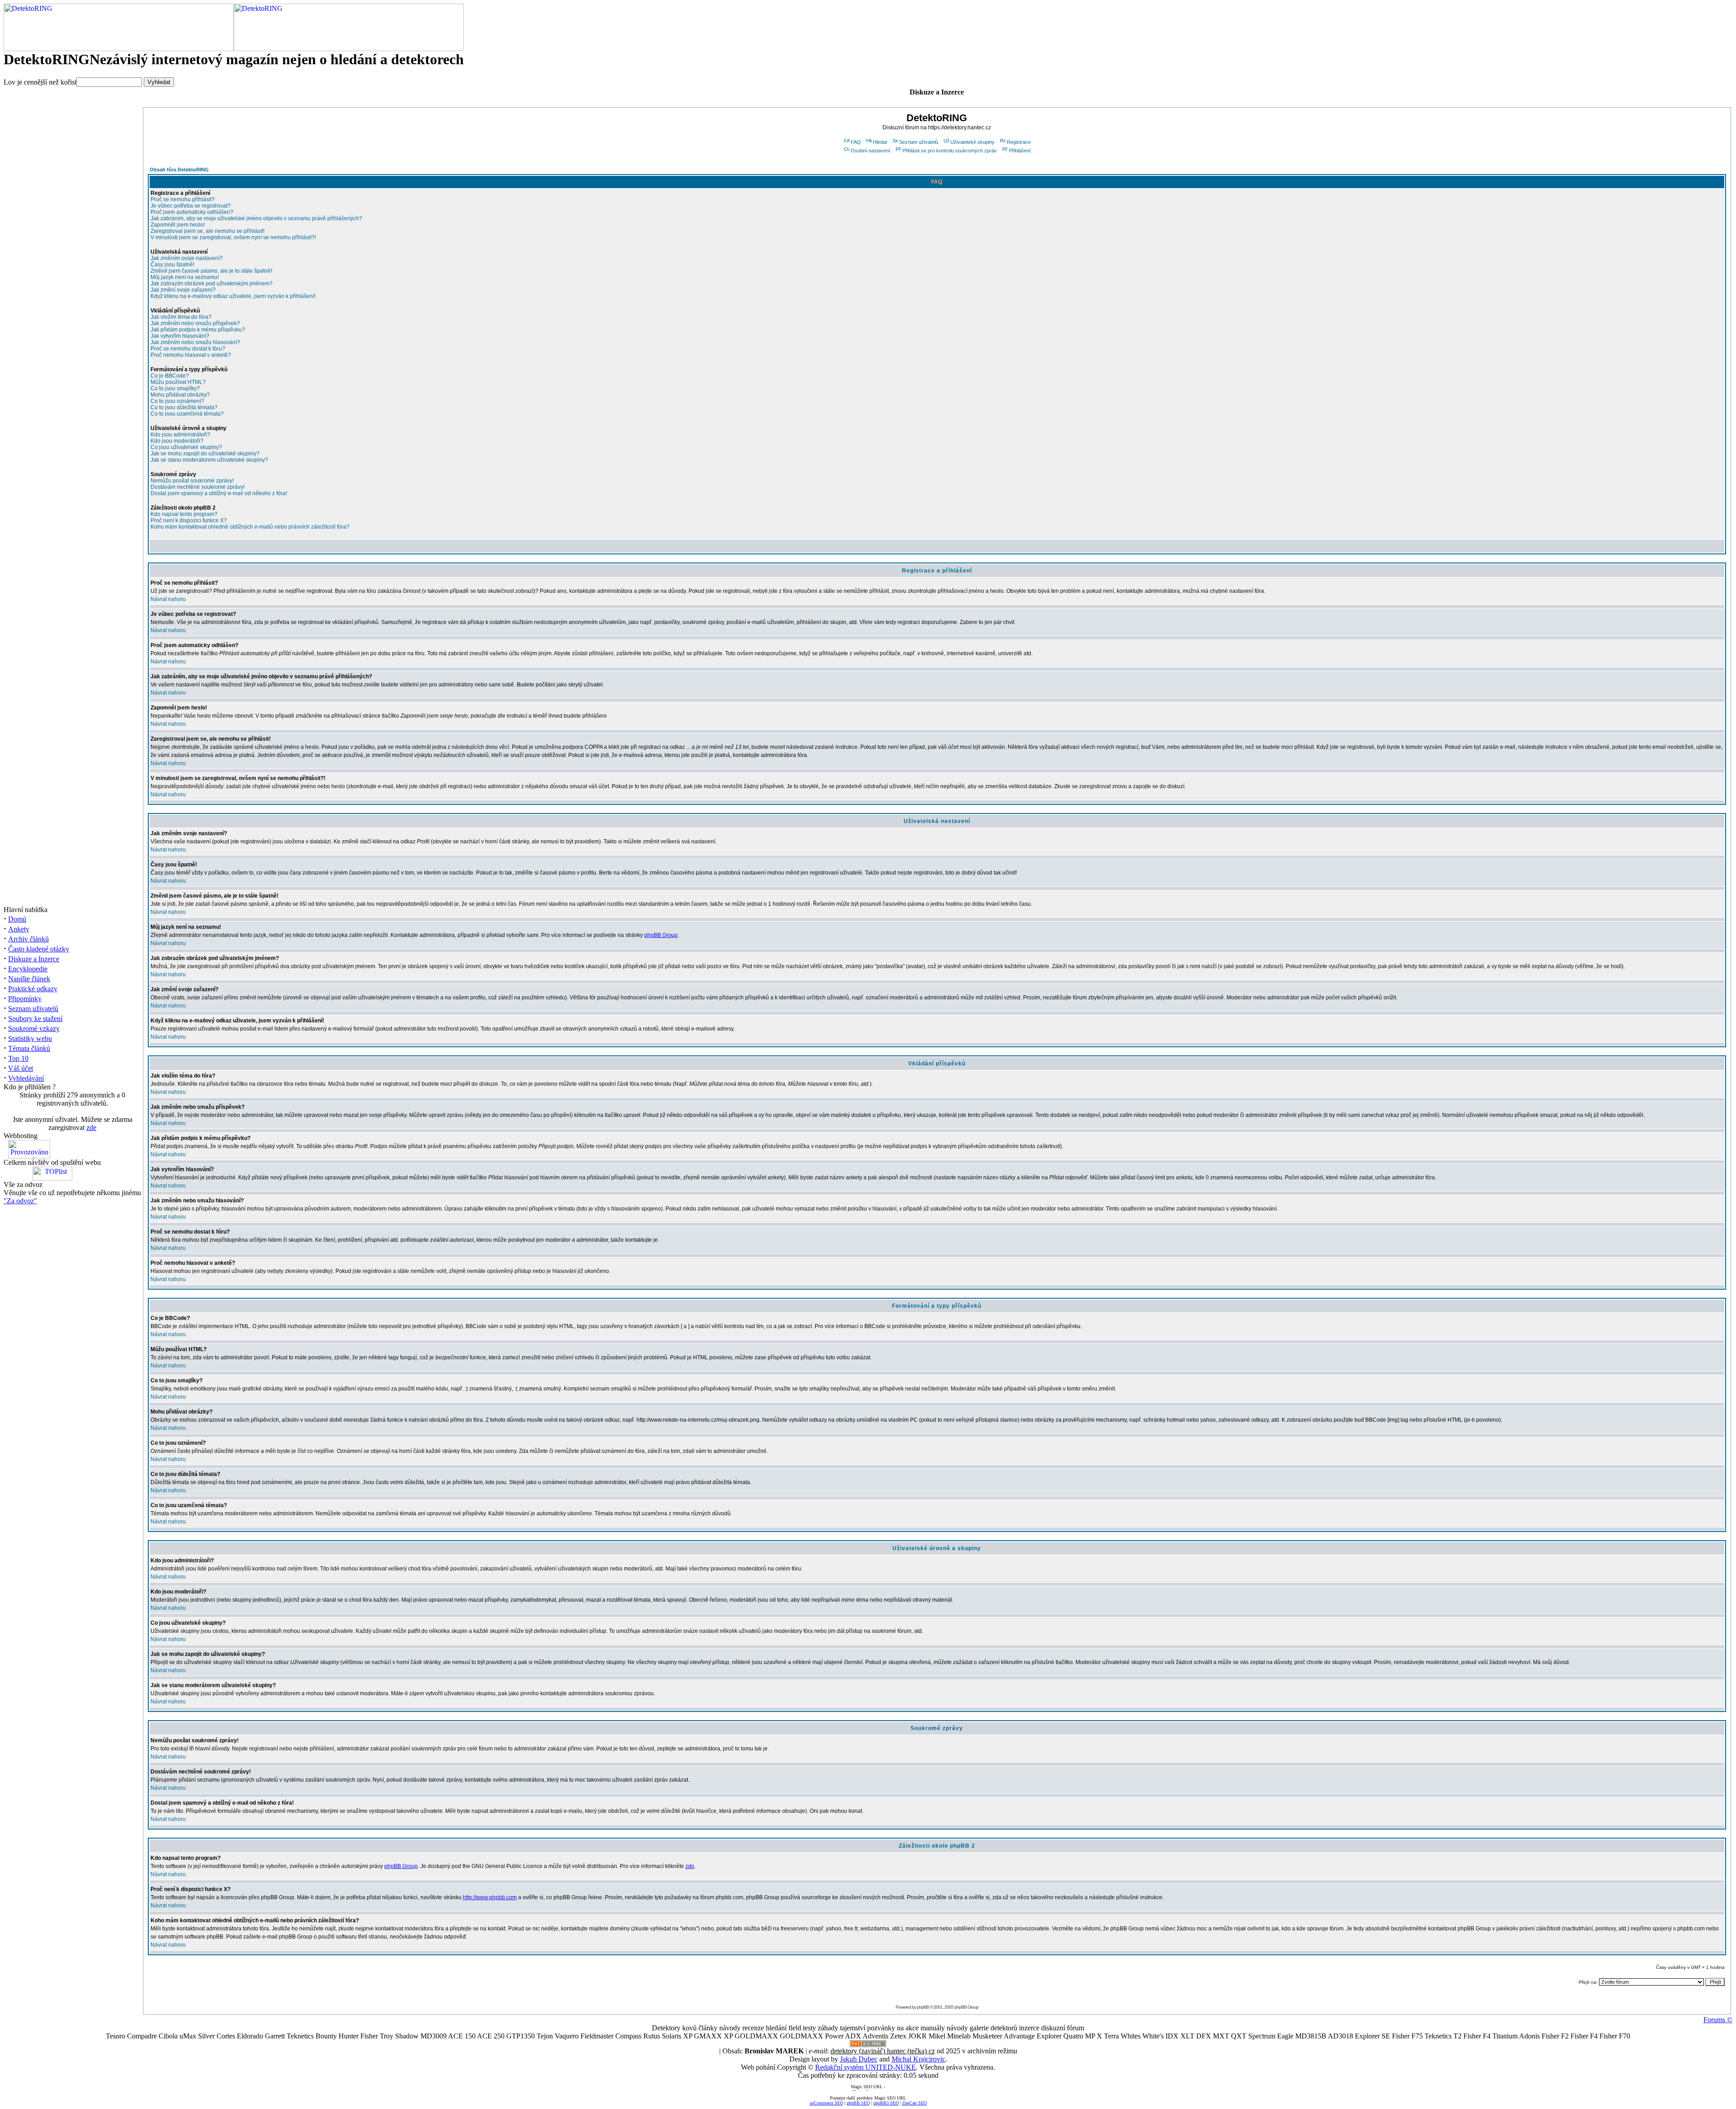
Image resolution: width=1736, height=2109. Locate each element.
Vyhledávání (26, 1078)
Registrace (1019, 142)
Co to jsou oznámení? (177, 401)
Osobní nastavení (870, 151)
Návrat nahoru (168, 599)
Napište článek (29, 979)
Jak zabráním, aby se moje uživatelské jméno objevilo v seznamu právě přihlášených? (256, 218)
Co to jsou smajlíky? (175, 388)
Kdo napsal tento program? (184, 514)
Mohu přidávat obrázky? (180, 395)
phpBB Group (661, 935)
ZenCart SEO (915, 2103)
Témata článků (29, 1048)
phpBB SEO (858, 2103)
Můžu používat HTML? (178, 382)
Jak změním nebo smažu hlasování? (195, 342)
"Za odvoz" (20, 1201)
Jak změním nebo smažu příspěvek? (195, 323)
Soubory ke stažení (35, 1019)
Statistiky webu (30, 1038)
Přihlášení (1020, 151)
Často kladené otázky (39, 949)
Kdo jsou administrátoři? (180, 435)
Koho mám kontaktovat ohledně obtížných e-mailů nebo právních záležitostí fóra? (250, 527)
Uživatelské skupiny (972, 142)
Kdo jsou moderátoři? (177, 441)
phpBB (923, 2007)
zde (91, 1128)
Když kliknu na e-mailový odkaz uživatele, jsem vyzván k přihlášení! (233, 296)
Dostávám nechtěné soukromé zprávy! (198, 487)
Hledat (880, 142)
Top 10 (18, 1058)
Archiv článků (28, 939)
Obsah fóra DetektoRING (179, 170)
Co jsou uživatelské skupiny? (186, 447)
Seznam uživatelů (33, 1009)
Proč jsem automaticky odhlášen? (192, 212)
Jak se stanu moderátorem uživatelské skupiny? (209, 460)
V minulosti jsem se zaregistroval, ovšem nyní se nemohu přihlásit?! (233, 237)
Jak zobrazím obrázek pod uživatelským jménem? (212, 284)
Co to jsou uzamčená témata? (187, 414)
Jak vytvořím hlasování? (180, 336)
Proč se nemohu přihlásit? (183, 199)
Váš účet (21, 1068)
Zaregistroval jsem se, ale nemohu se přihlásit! (208, 231)
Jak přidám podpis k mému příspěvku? (198, 330)
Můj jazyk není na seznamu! (185, 277)
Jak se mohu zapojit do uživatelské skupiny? (205, 454)
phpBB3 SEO (886, 2103)
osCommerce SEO (826, 2103)
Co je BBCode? (170, 376)
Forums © (1718, 2020)
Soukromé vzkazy (34, 1028)
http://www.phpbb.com (490, 1897)
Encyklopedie (28, 969)
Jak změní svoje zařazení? (183, 290)
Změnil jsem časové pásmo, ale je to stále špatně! (211, 271)
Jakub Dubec (859, 2059)
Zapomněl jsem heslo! (178, 225)
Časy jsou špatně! (172, 265)
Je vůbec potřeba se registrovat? (191, 206)
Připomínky (25, 999)
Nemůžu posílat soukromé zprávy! (192, 481)
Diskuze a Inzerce (34, 959)
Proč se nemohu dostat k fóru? (188, 349)
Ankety (19, 929)
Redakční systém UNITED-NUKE (866, 2067)
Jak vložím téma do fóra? (181, 317)
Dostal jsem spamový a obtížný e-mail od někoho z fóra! (219, 493)
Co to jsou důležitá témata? (184, 407)
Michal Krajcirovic (918, 2059)
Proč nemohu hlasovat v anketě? (191, 355)
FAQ (856, 142)
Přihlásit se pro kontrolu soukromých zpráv (950, 151)
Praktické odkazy (33, 989)
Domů (17, 919)
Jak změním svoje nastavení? (187, 258)
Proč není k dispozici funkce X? (189, 520)
